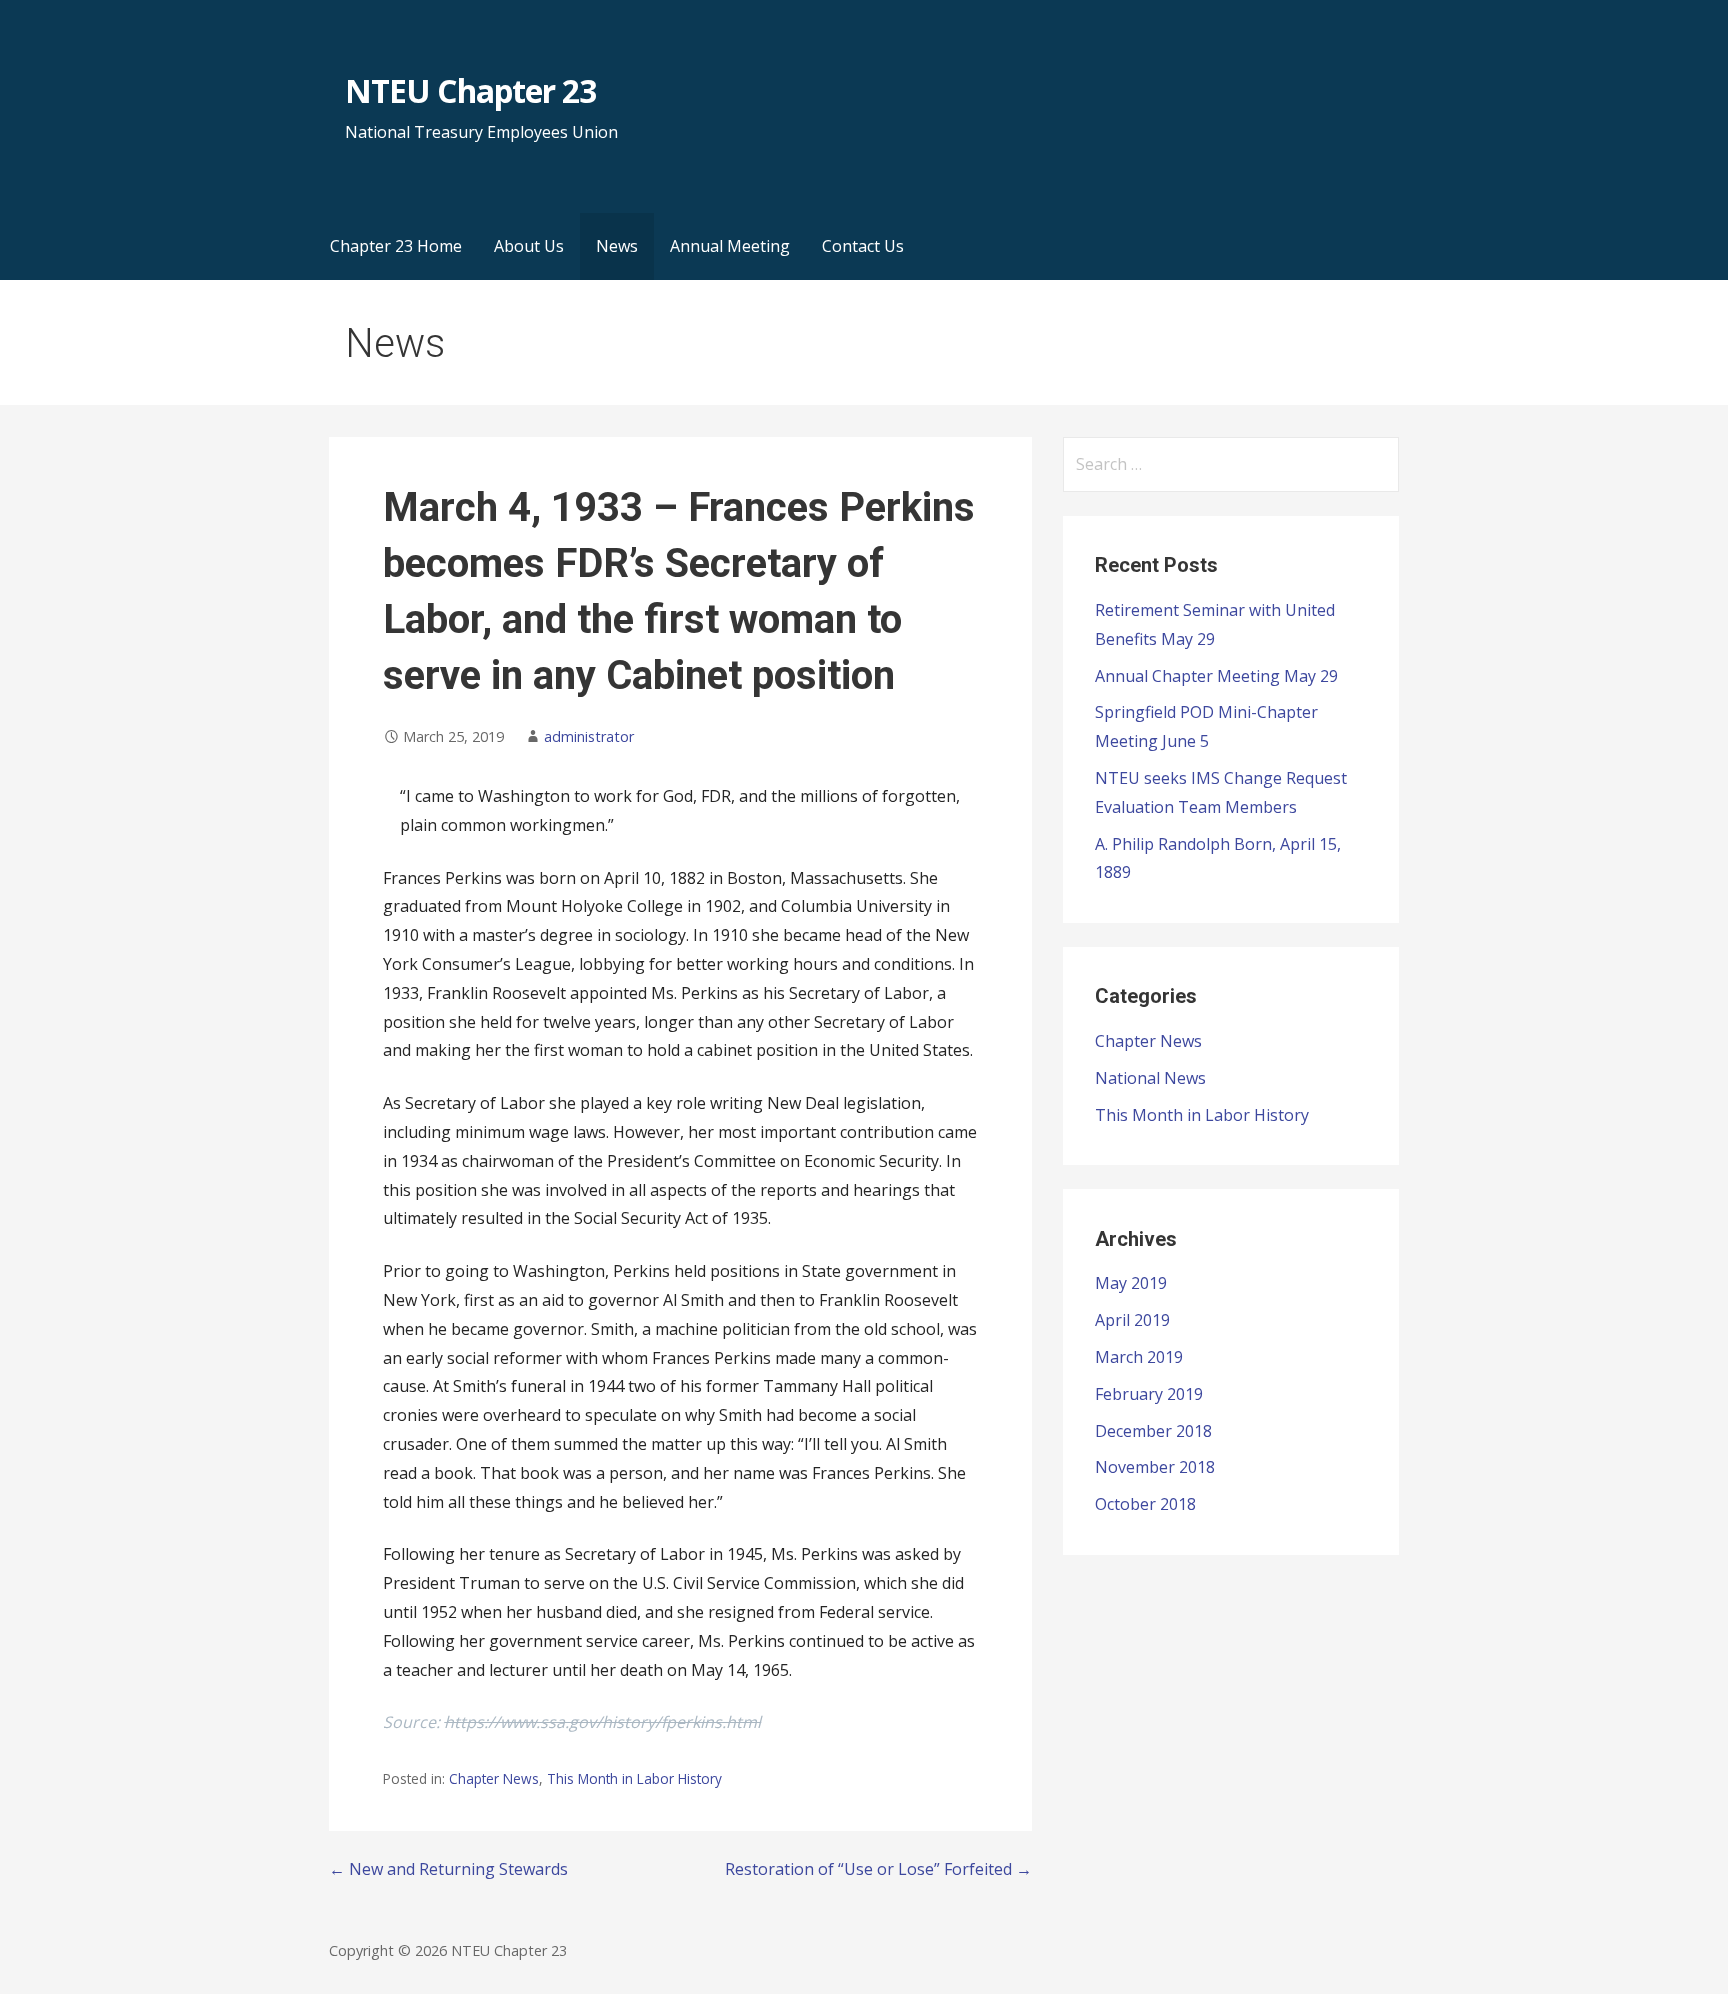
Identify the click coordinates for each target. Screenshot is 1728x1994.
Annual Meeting (730, 246)
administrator (589, 736)
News (617, 246)
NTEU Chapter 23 (470, 90)
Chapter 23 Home (396, 246)
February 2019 (1149, 1394)
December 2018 (1153, 1431)
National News (1150, 1078)
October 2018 (1145, 1504)
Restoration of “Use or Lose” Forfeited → (878, 1869)
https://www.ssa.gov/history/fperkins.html (602, 1722)
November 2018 (1155, 1467)
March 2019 (1139, 1357)
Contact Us (863, 246)
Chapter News (494, 1778)
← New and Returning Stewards (448, 1869)
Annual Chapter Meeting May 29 (1216, 676)
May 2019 (1131, 1283)
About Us (529, 246)
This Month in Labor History (634, 1778)
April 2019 (1132, 1320)
